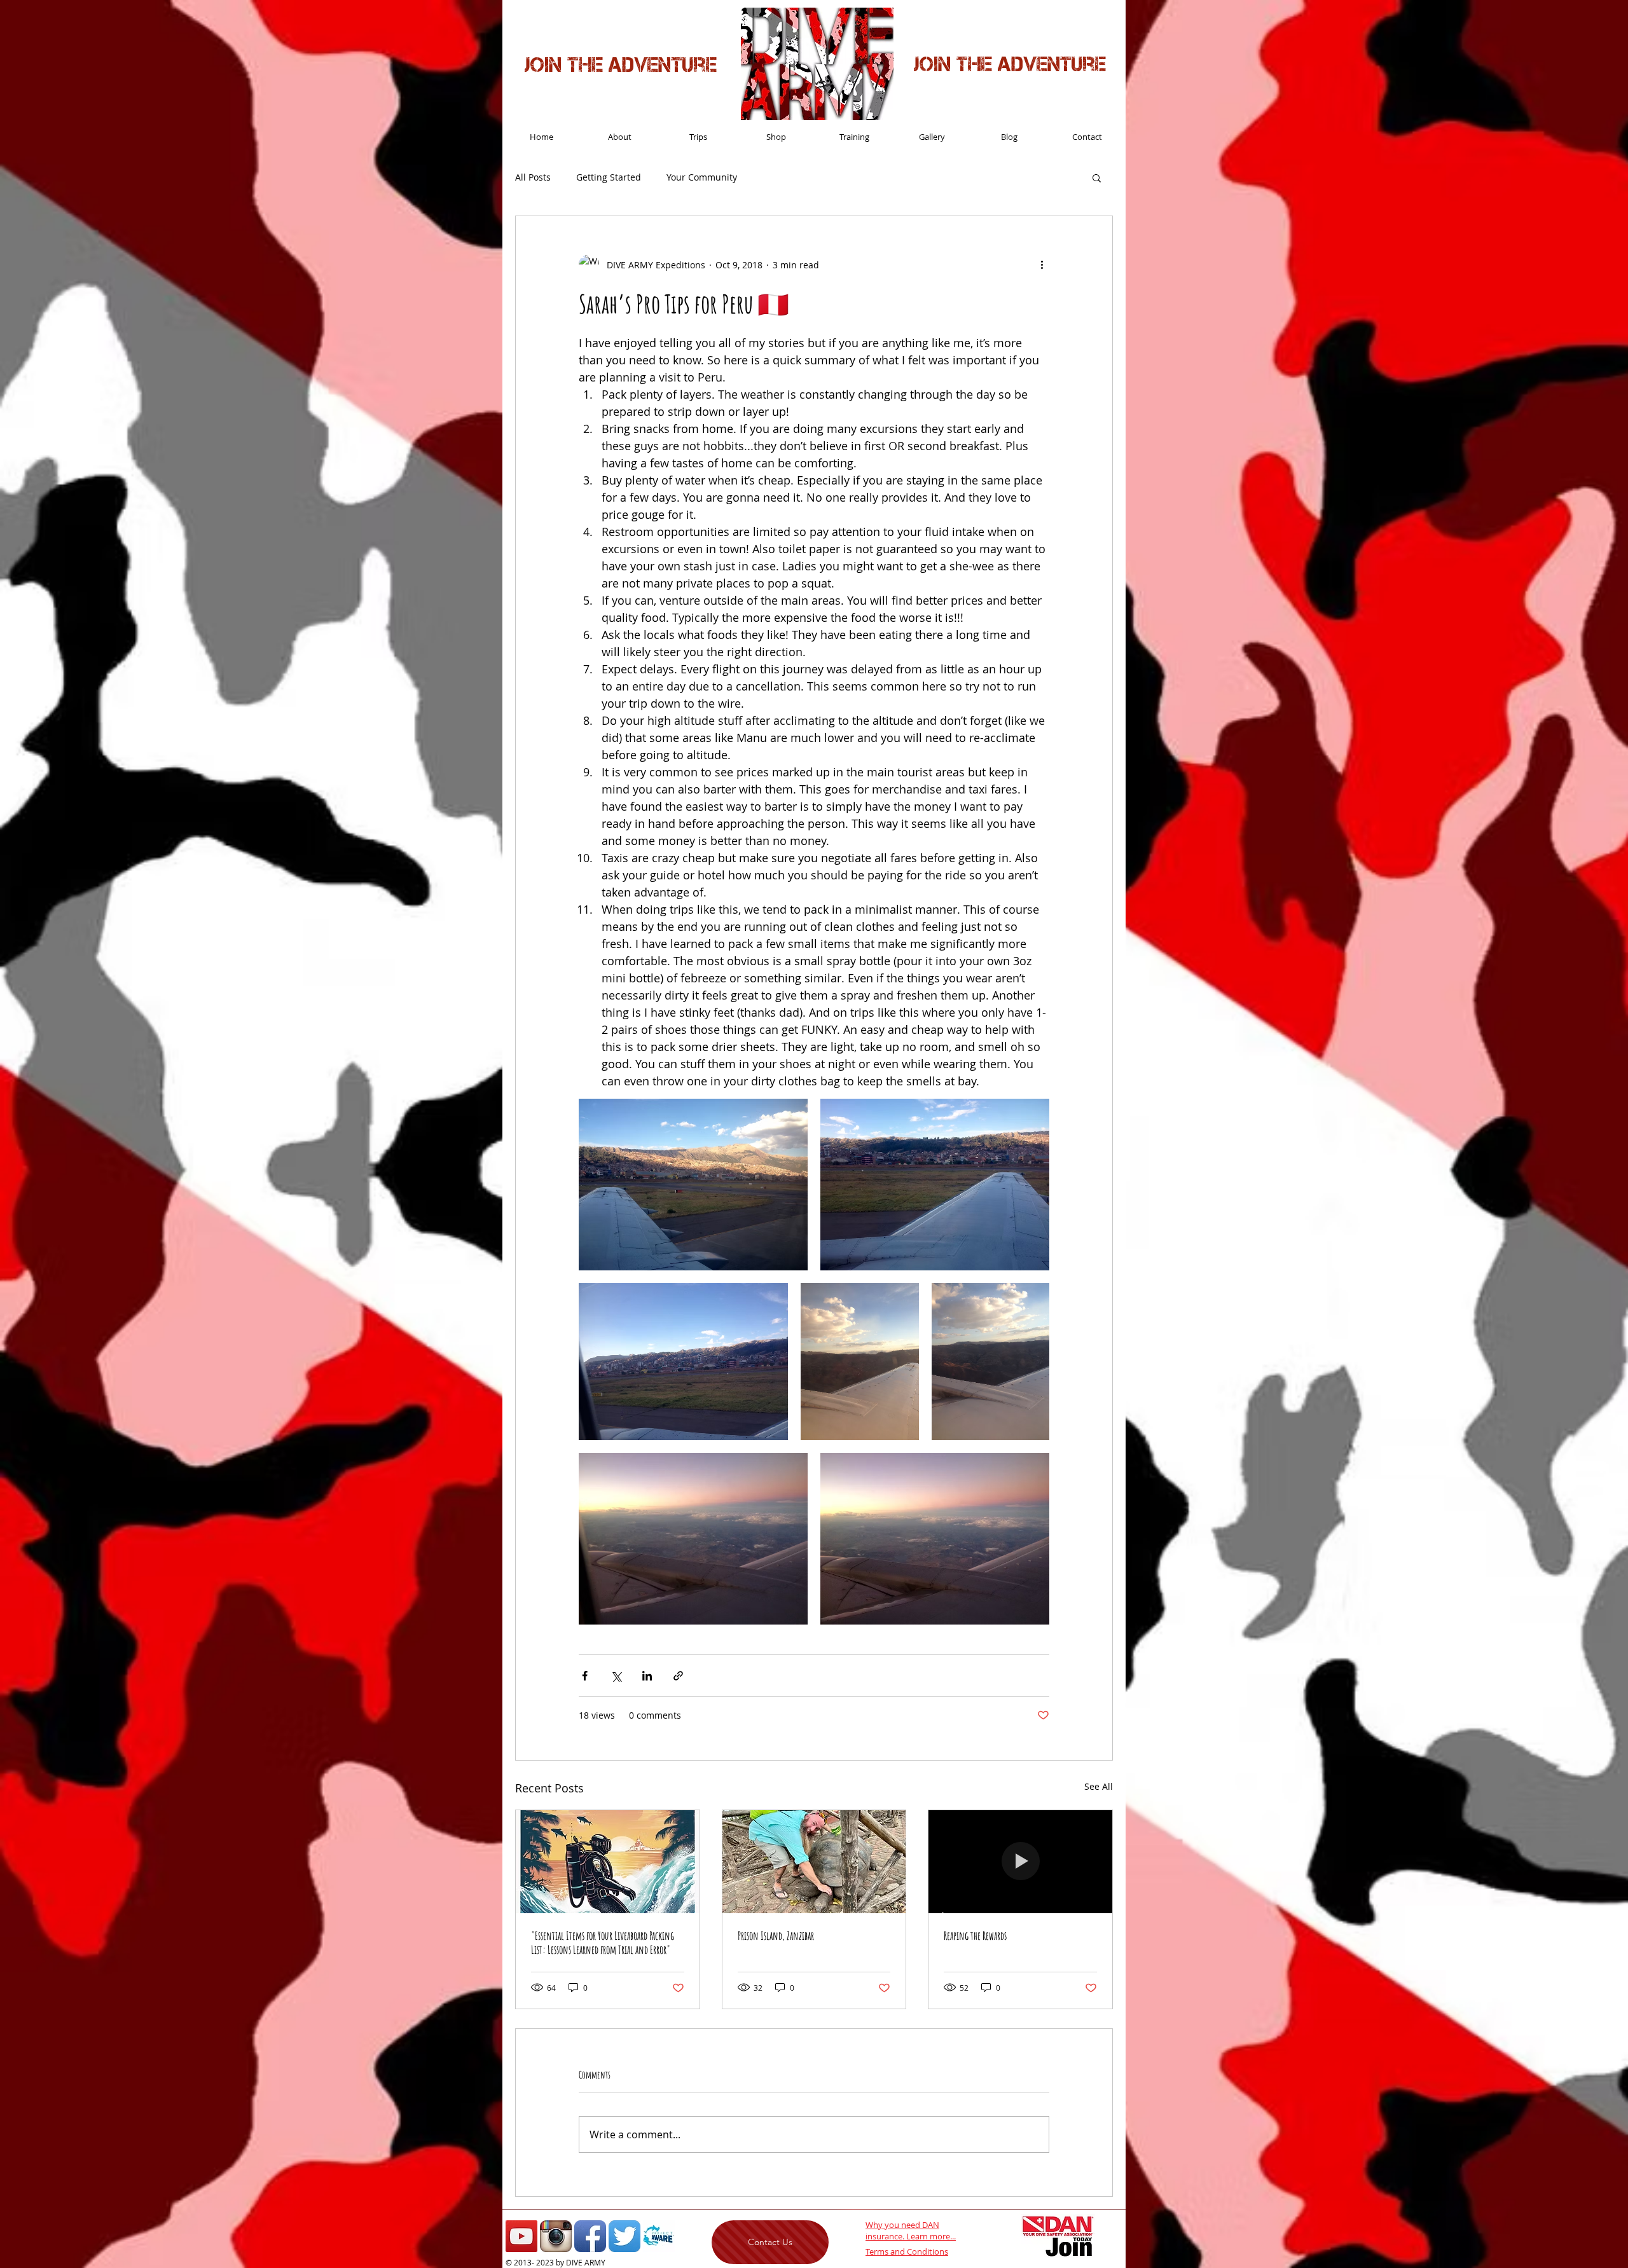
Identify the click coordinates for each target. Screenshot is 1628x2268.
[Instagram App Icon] (556, 2236)
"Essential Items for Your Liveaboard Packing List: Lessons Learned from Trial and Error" (603, 1942)
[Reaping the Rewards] (1020, 1862)
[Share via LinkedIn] (647, 1676)
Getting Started (609, 177)
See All (1099, 1786)
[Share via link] (678, 1676)
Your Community (702, 177)
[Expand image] (693, 1185)
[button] (1097, 177)
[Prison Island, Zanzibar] (814, 1862)
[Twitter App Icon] (624, 2236)
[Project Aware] (659, 2236)
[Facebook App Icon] (590, 2236)
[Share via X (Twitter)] (616, 1676)
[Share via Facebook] (585, 1676)
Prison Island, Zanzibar (776, 1935)
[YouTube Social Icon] (521, 2236)
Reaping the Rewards (975, 1935)
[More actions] (1042, 265)
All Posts (533, 177)
